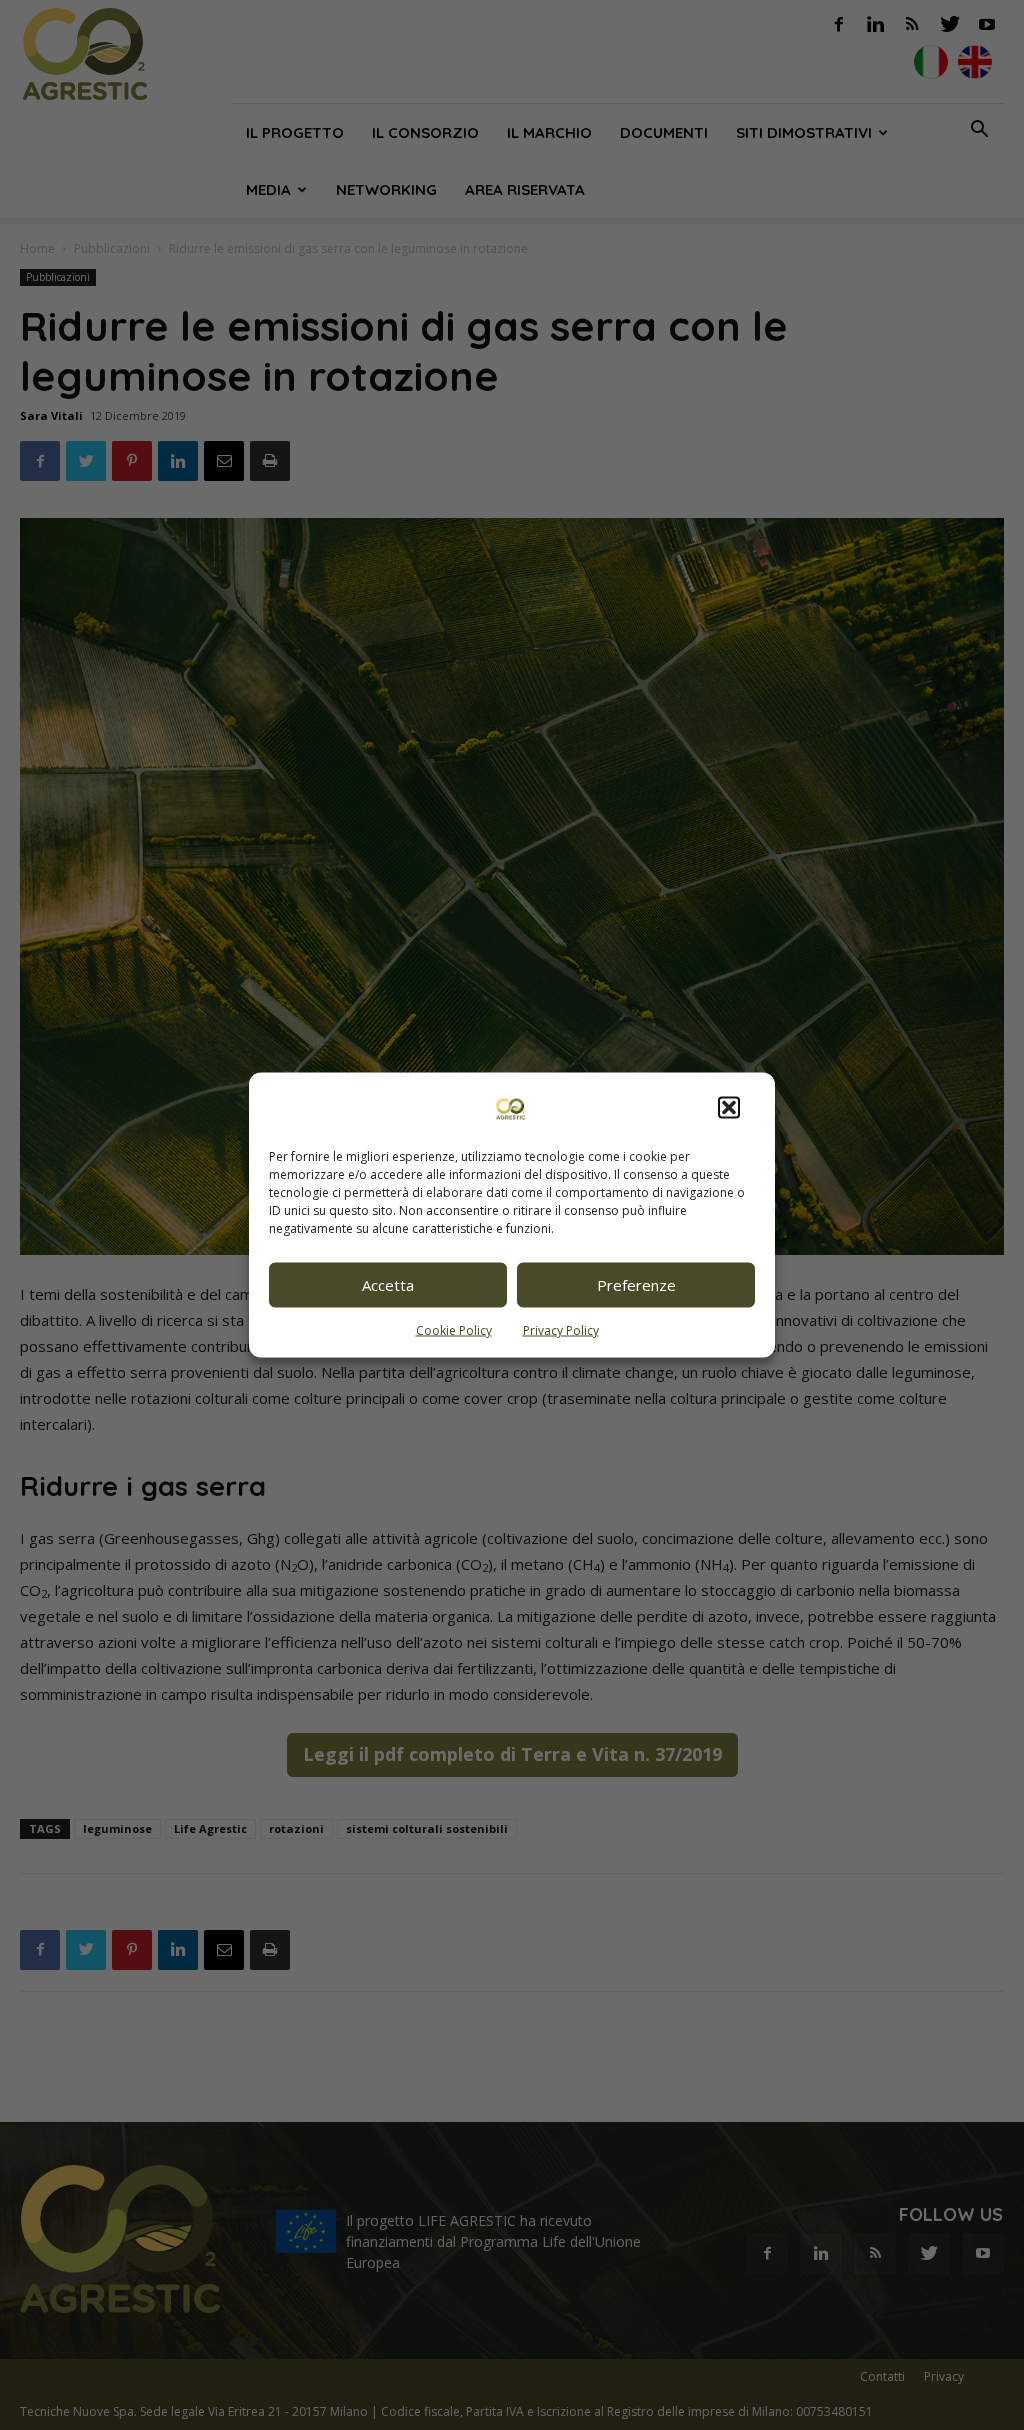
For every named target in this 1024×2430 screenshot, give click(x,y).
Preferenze (636, 1285)
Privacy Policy (561, 1329)
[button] (729, 1107)
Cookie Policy (454, 1329)
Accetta (388, 1285)
